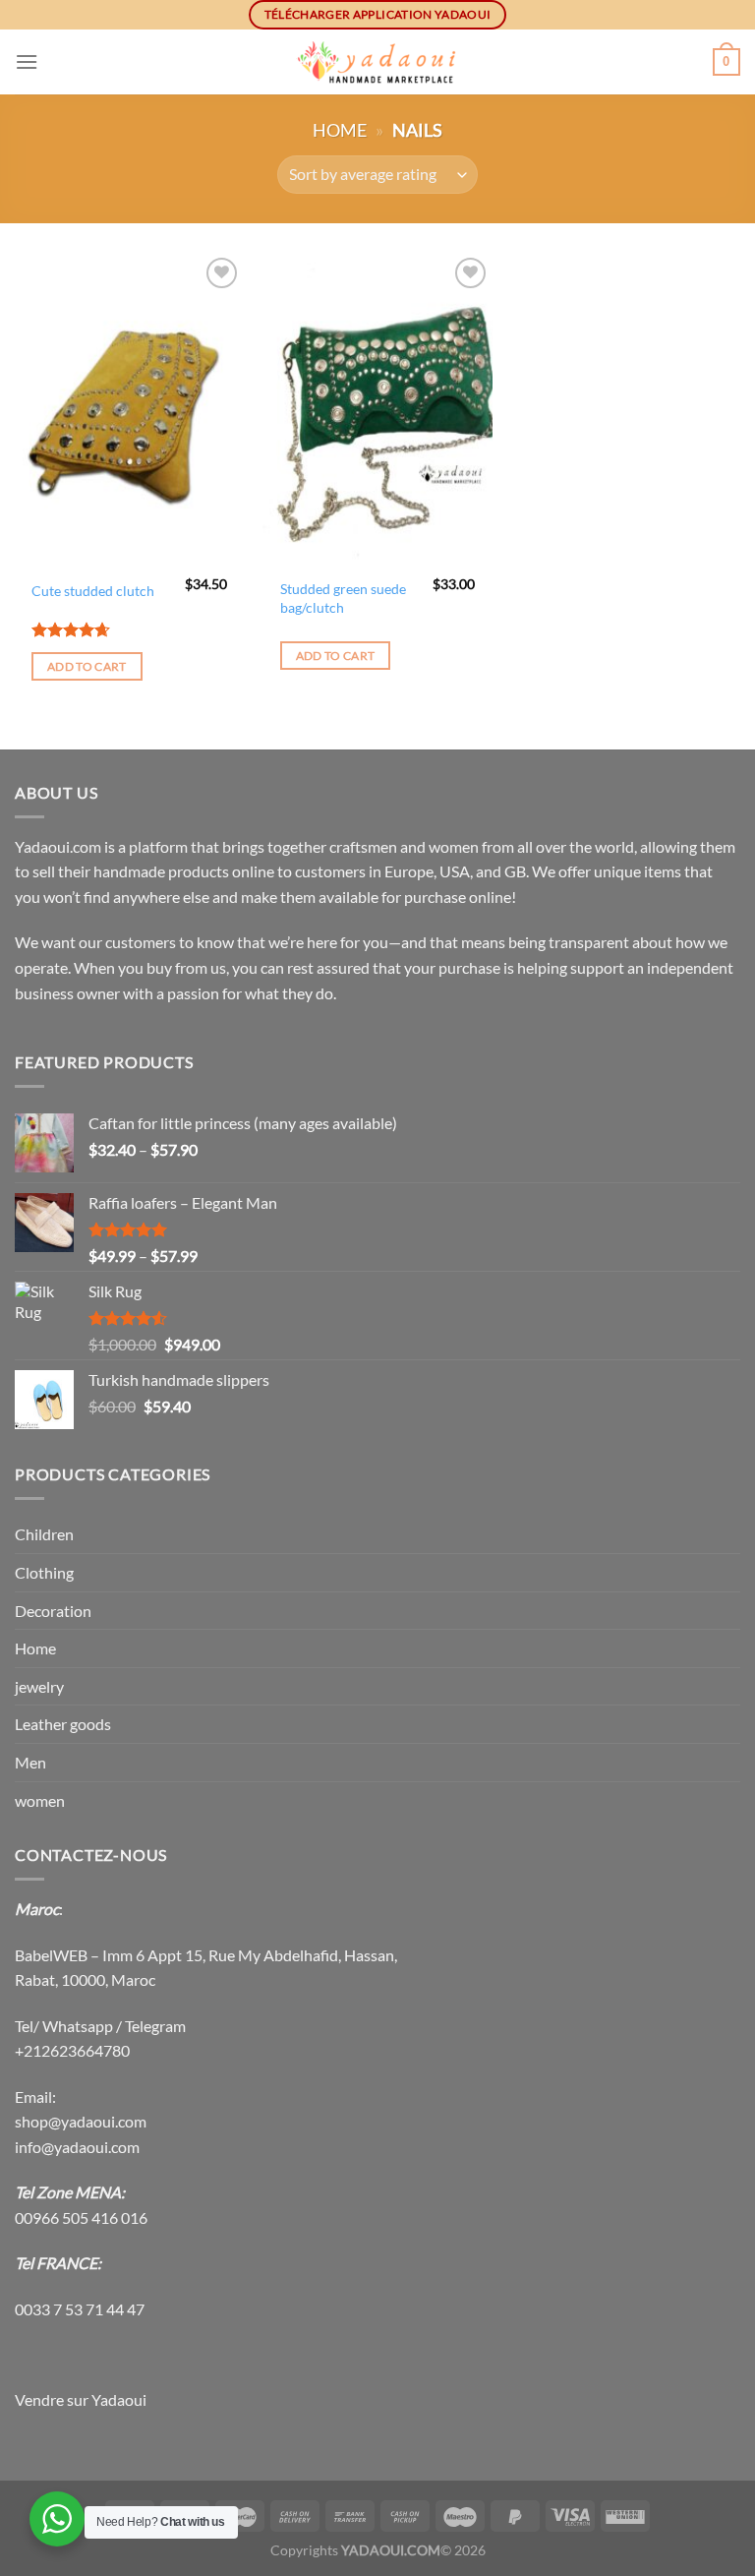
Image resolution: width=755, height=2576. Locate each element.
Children (44, 1534)
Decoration (53, 1611)
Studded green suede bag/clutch (343, 598)
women (40, 1800)
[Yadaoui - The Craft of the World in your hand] (377, 62)
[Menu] (27, 61)
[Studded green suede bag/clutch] (377, 410)
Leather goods (63, 1724)
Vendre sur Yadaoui (81, 2399)
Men (30, 1762)
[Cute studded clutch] (129, 410)
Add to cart (87, 666)
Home (340, 130)
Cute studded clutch (93, 591)
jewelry (39, 1686)
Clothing (44, 1572)
